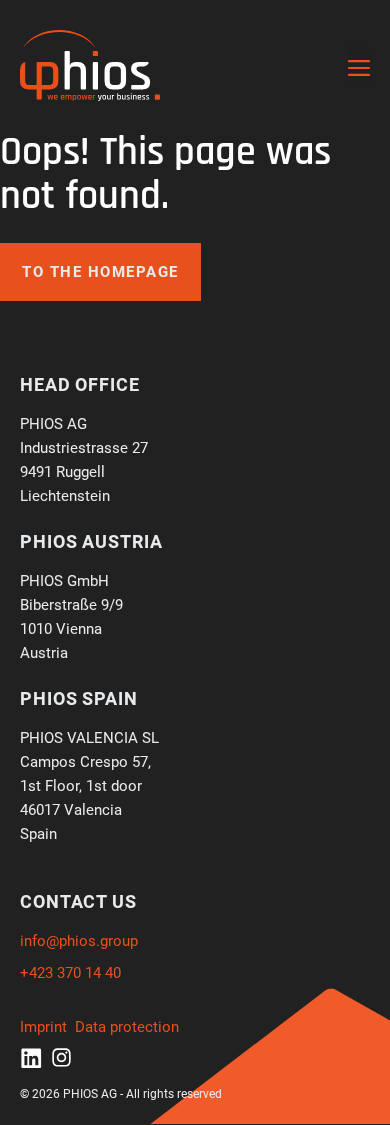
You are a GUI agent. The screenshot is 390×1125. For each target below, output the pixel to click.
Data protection (127, 1027)
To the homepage (100, 272)
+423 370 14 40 (70, 973)
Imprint (43, 1027)
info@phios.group (79, 941)
